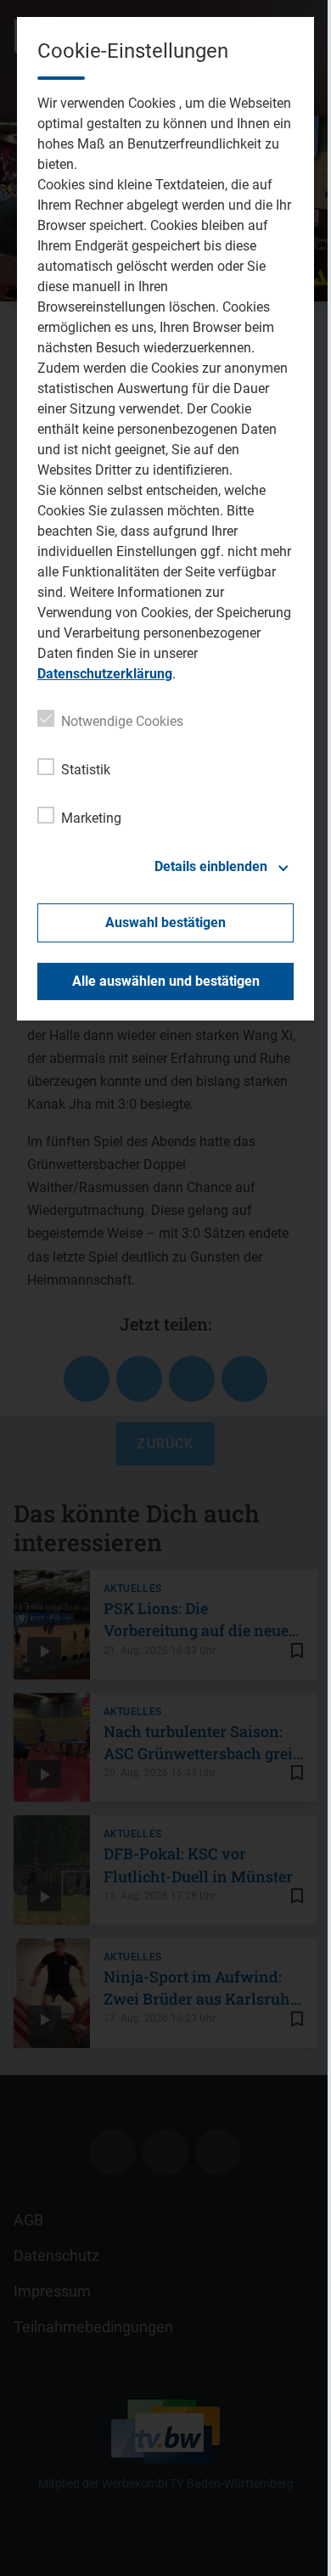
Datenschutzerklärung (105, 674)
